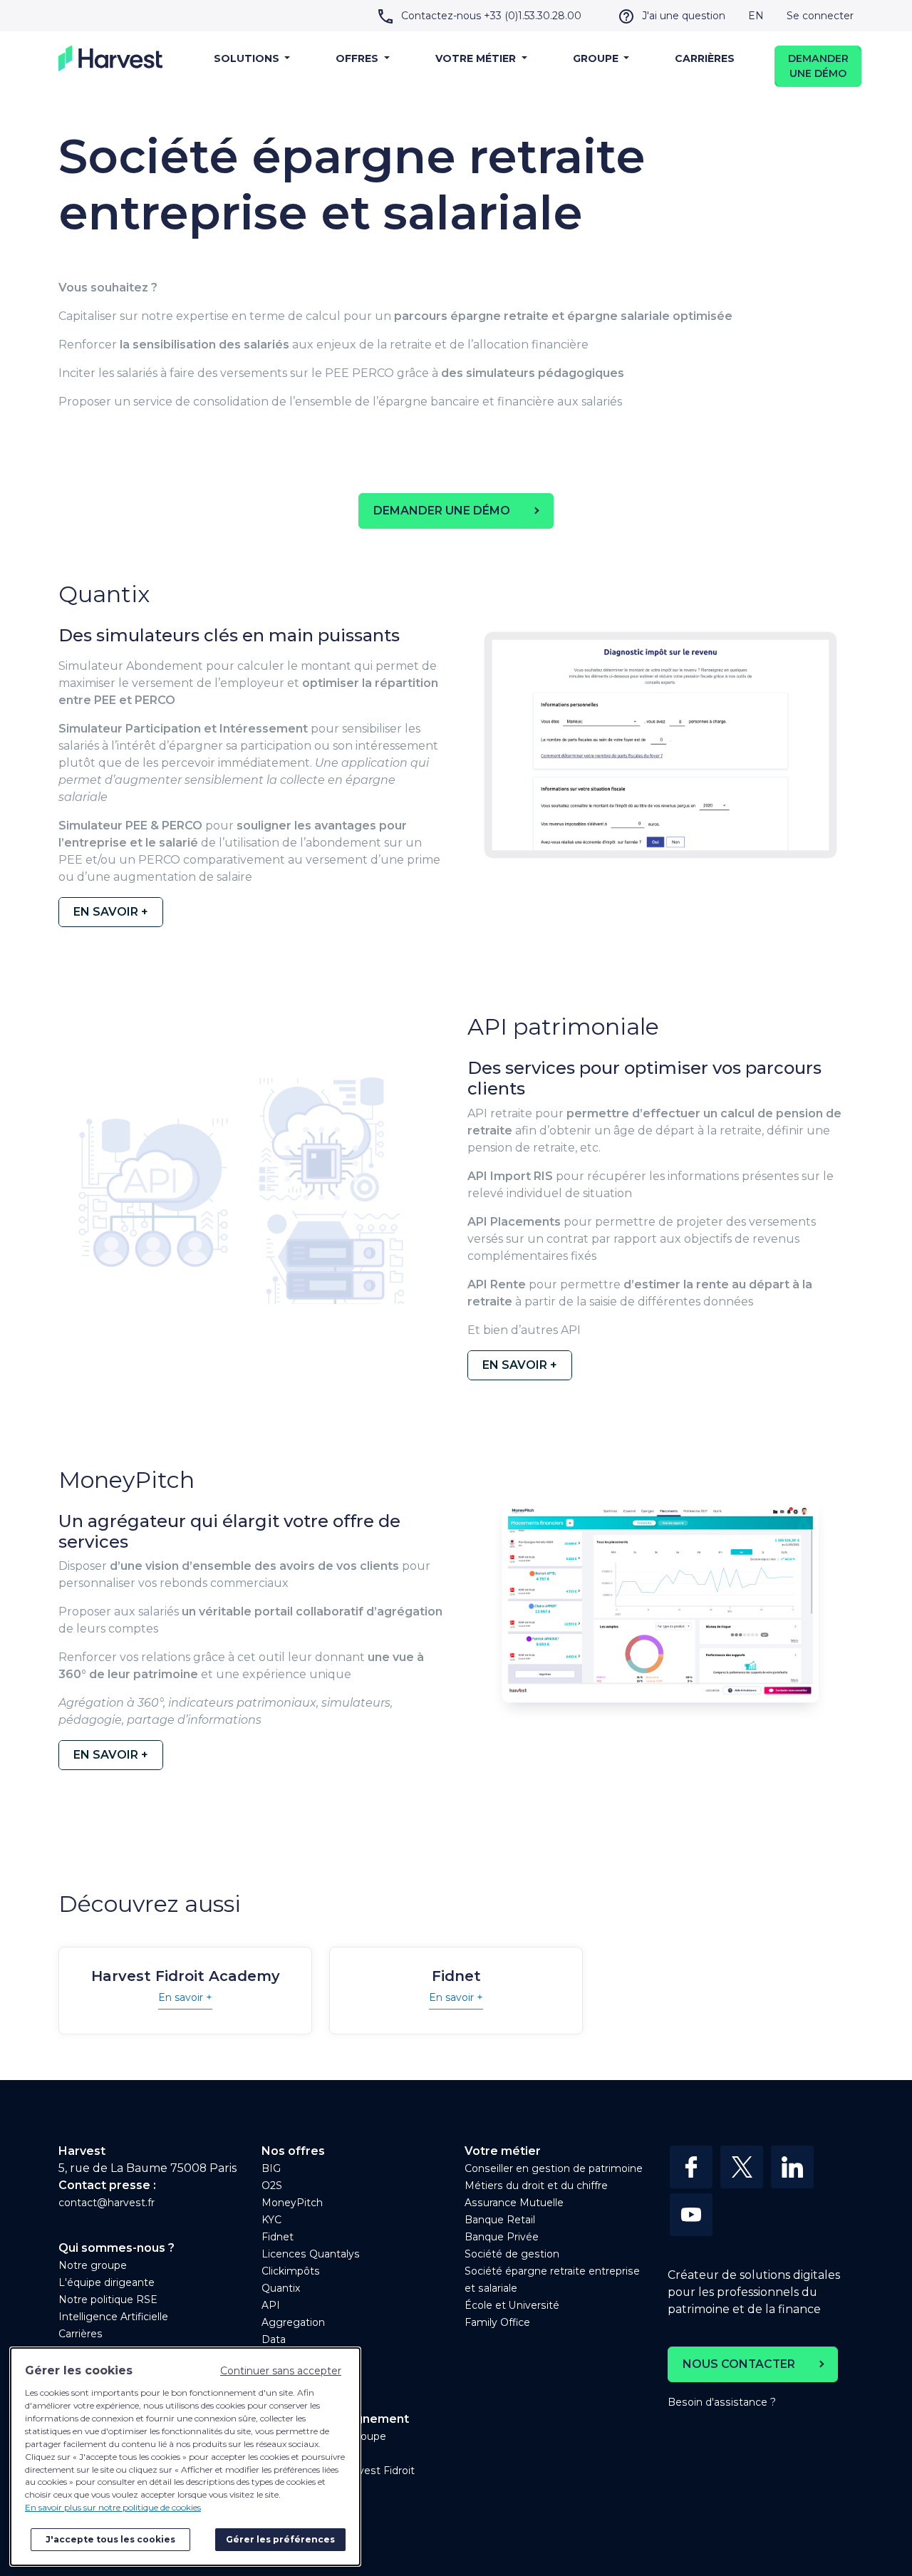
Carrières (705, 58)
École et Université (512, 2305)
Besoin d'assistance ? (722, 2402)
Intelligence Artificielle (113, 2317)
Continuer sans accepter (281, 2371)
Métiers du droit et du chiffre (536, 2186)
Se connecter (820, 16)
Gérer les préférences (280, 2539)
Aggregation (293, 2322)
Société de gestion (512, 2254)
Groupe (597, 58)
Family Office (497, 2322)
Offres (358, 58)
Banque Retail (500, 2220)
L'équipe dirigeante (107, 2282)
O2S (272, 2186)
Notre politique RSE (108, 2300)
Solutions (248, 58)
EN (756, 16)
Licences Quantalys (311, 2254)
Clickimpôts (291, 2271)
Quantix (281, 2288)
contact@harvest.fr (107, 2203)
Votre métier (477, 58)
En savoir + (185, 1997)
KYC (271, 2220)
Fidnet (278, 2237)
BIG (271, 2168)
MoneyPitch (292, 2203)
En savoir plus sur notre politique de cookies (113, 2507)
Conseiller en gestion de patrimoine (554, 2168)
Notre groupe (93, 2265)
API (271, 2305)
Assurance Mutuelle (514, 2203)
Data (274, 2339)
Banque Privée (502, 2237)
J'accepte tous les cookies (110, 2539)
